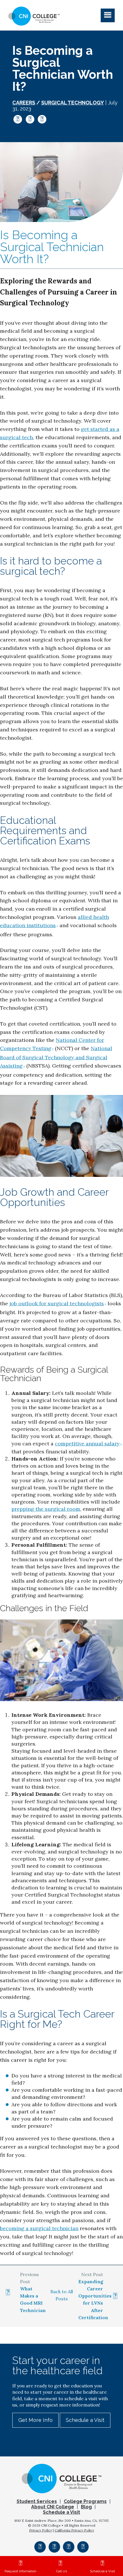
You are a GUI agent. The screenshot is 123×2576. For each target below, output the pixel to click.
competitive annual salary (87, 1444)
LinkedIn (42, 119)
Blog (86, 2507)
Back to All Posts (62, 2295)
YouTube (83, 2547)
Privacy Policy (41, 2530)
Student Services (37, 2501)
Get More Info (35, 2420)
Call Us (61, 2571)
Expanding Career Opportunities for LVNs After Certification (95, 2299)
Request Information (20, 2571)
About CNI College (53, 2507)
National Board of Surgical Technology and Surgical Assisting (56, 1057)
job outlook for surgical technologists (57, 1303)
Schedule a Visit (102, 2571)
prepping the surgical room (46, 1509)
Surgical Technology (73, 103)
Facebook (18, 119)
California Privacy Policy (74, 2530)
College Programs (85, 2501)
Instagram (54, 2547)
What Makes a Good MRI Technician (32, 2299)
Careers (24, 103)
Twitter (30, 119)
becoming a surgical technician (39, 2228)
